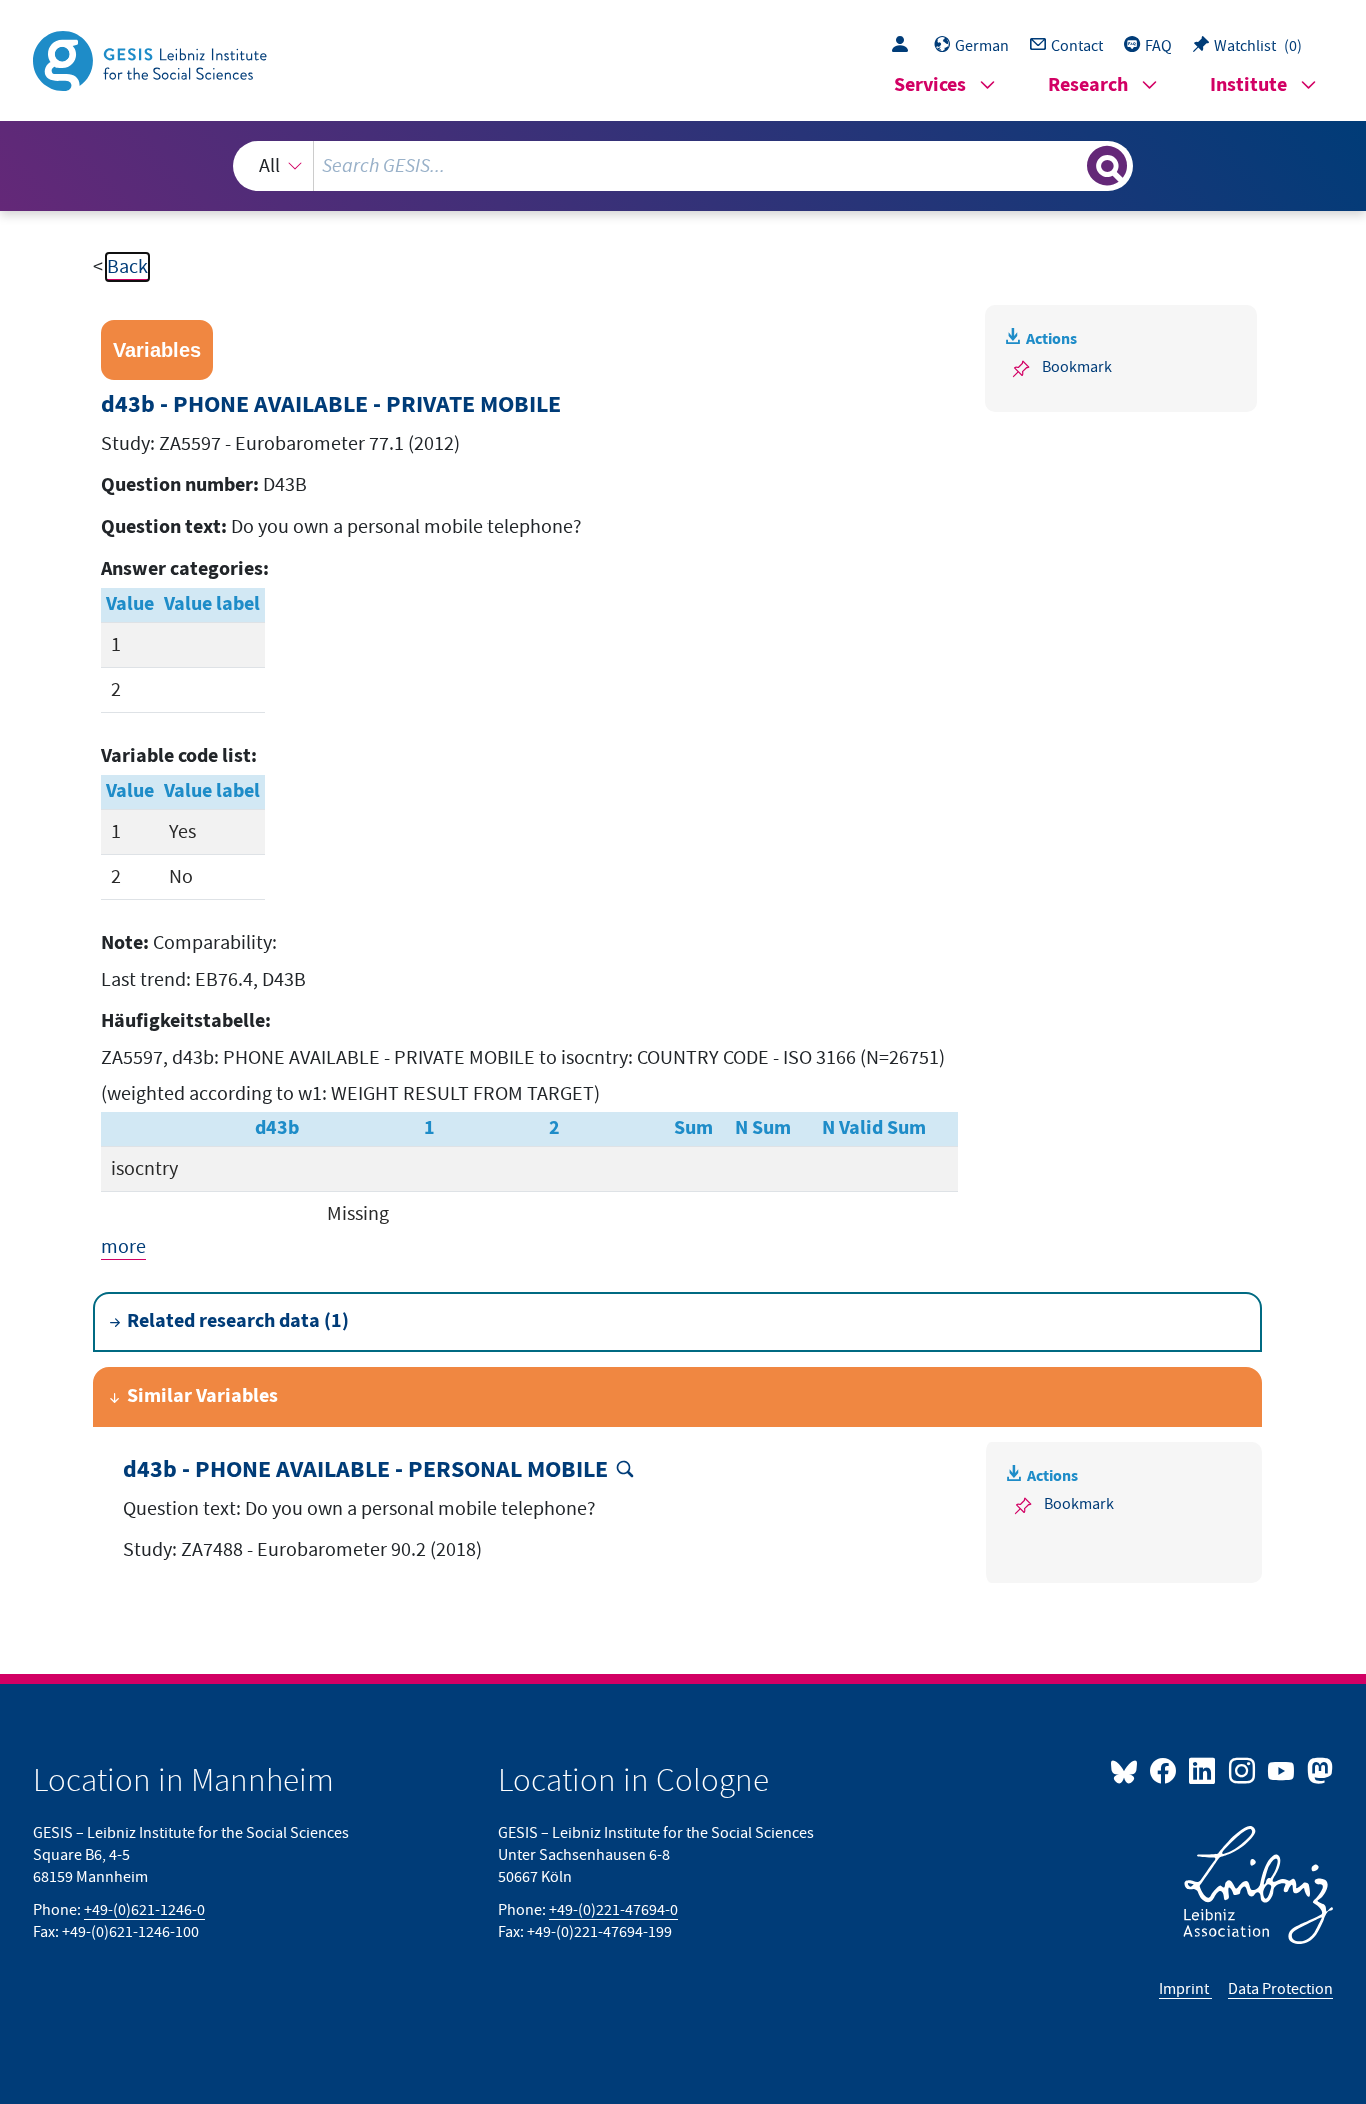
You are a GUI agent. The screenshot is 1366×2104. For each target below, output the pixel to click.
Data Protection (1280, 1989)
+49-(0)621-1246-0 (144, 1910)
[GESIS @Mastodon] (1317, 1770)
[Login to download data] (905, 46)
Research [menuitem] (1088, 85)
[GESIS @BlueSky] (1128, 1770)
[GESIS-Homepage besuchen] (152, 59)
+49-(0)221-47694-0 (613, 1910)
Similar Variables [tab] (202, 1396)
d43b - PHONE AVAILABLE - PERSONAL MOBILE (365, 1470)
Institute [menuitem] (1248, 85)
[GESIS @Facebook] (1164, 1770)
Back (127, 267)
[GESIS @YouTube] (1282, 1770)
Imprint (1185, 1989)
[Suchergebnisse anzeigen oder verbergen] (1107, 166)
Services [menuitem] (930, 85)
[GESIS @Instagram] (1242, 1770)
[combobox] (683, 166)
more (123, 1247)
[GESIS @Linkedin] (1203, 1770)
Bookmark (1077, 367)
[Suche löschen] (1070, 165)
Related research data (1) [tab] (238, 1321)
